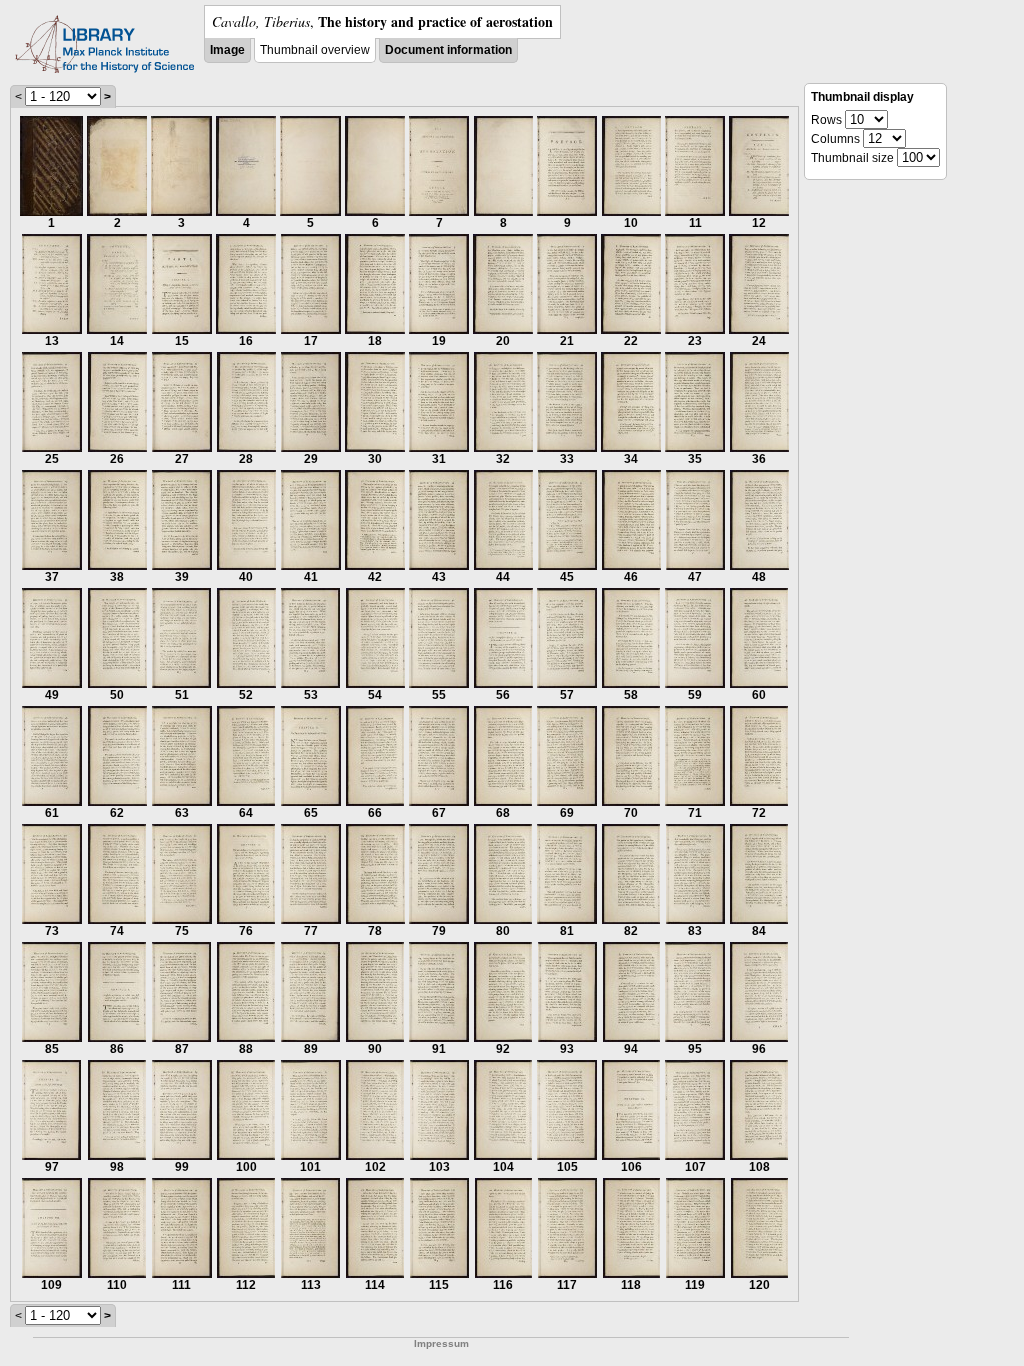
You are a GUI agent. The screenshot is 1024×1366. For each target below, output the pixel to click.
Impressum (441, 1343)
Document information (448, 50)
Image (227, 50)
